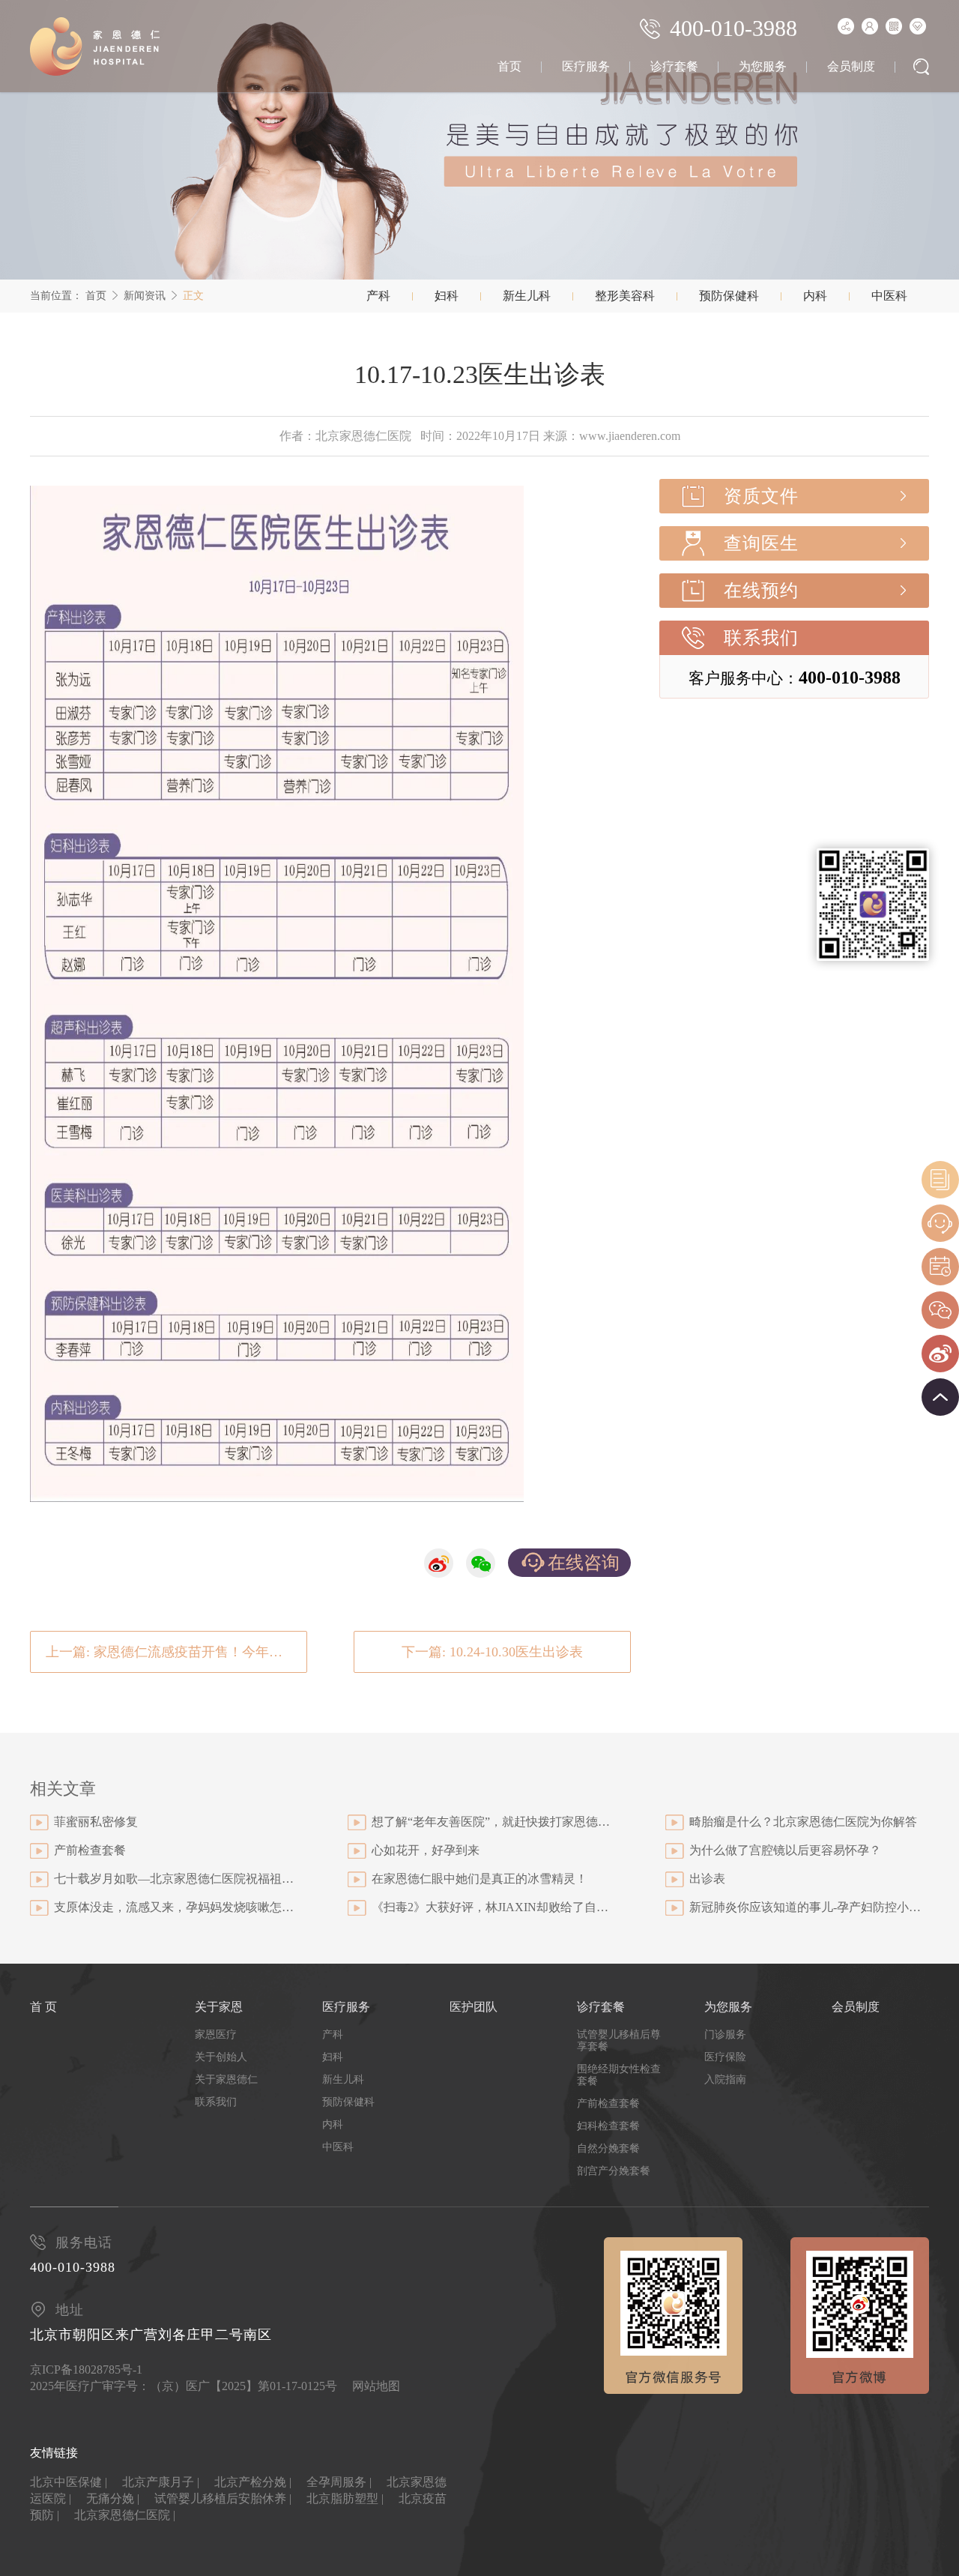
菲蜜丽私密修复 (96, 1822)
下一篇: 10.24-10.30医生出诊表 (492, 1652)
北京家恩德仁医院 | (125, 2515)
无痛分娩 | (113, 2498)
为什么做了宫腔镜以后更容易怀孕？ (785, 1850)
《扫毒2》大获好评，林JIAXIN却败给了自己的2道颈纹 (491, 1907)
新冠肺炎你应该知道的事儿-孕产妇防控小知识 (809, 1907)
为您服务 (763, 66)
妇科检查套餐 (608, 2126)
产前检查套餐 (90, 1850)
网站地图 (376, 2386)
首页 (509, 66)
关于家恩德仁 (226, 2079)
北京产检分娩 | (253, 2482)
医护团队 (474, 2007)
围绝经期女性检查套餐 (619, 2075)
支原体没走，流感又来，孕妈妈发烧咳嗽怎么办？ (174, 1907)
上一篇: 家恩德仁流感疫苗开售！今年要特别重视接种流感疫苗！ (176, 1652)
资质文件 (761, 496)
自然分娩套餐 (608, 2148)
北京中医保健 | (69, 2482)
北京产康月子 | (161, 2482)
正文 (193, 296)
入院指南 (725, 2079)
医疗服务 (586, 66)
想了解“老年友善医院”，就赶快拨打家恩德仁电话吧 (491, 1822)
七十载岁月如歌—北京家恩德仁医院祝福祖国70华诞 (174, 1879)
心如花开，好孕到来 (426, 1850)
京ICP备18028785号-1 (86, 2370)
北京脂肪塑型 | (345, 2498)
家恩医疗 (216, 2034)
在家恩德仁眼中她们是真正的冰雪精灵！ (479, 1879)
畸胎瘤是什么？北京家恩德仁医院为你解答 (803, 1822)
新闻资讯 (145, 296)
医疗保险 (725, 2057)
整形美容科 (625, 296)
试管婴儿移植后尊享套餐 (619, 2040)
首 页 (43, 2007)
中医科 (889, 296)
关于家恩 (219, 2007)
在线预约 (761, 591)
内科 (815, 296)
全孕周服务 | (339, 2482)
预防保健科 (729, 296)
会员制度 (851, 66)
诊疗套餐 (674, 66)
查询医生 (761, 543)
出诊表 (707, 1879)
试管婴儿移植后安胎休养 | (223, 2498)
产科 (378, 296)
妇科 (447, 296)
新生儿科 (527, 296)
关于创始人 (221, 2057)
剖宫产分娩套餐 (614, 2171)
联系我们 (761, 638)
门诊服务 (725, 2034)
